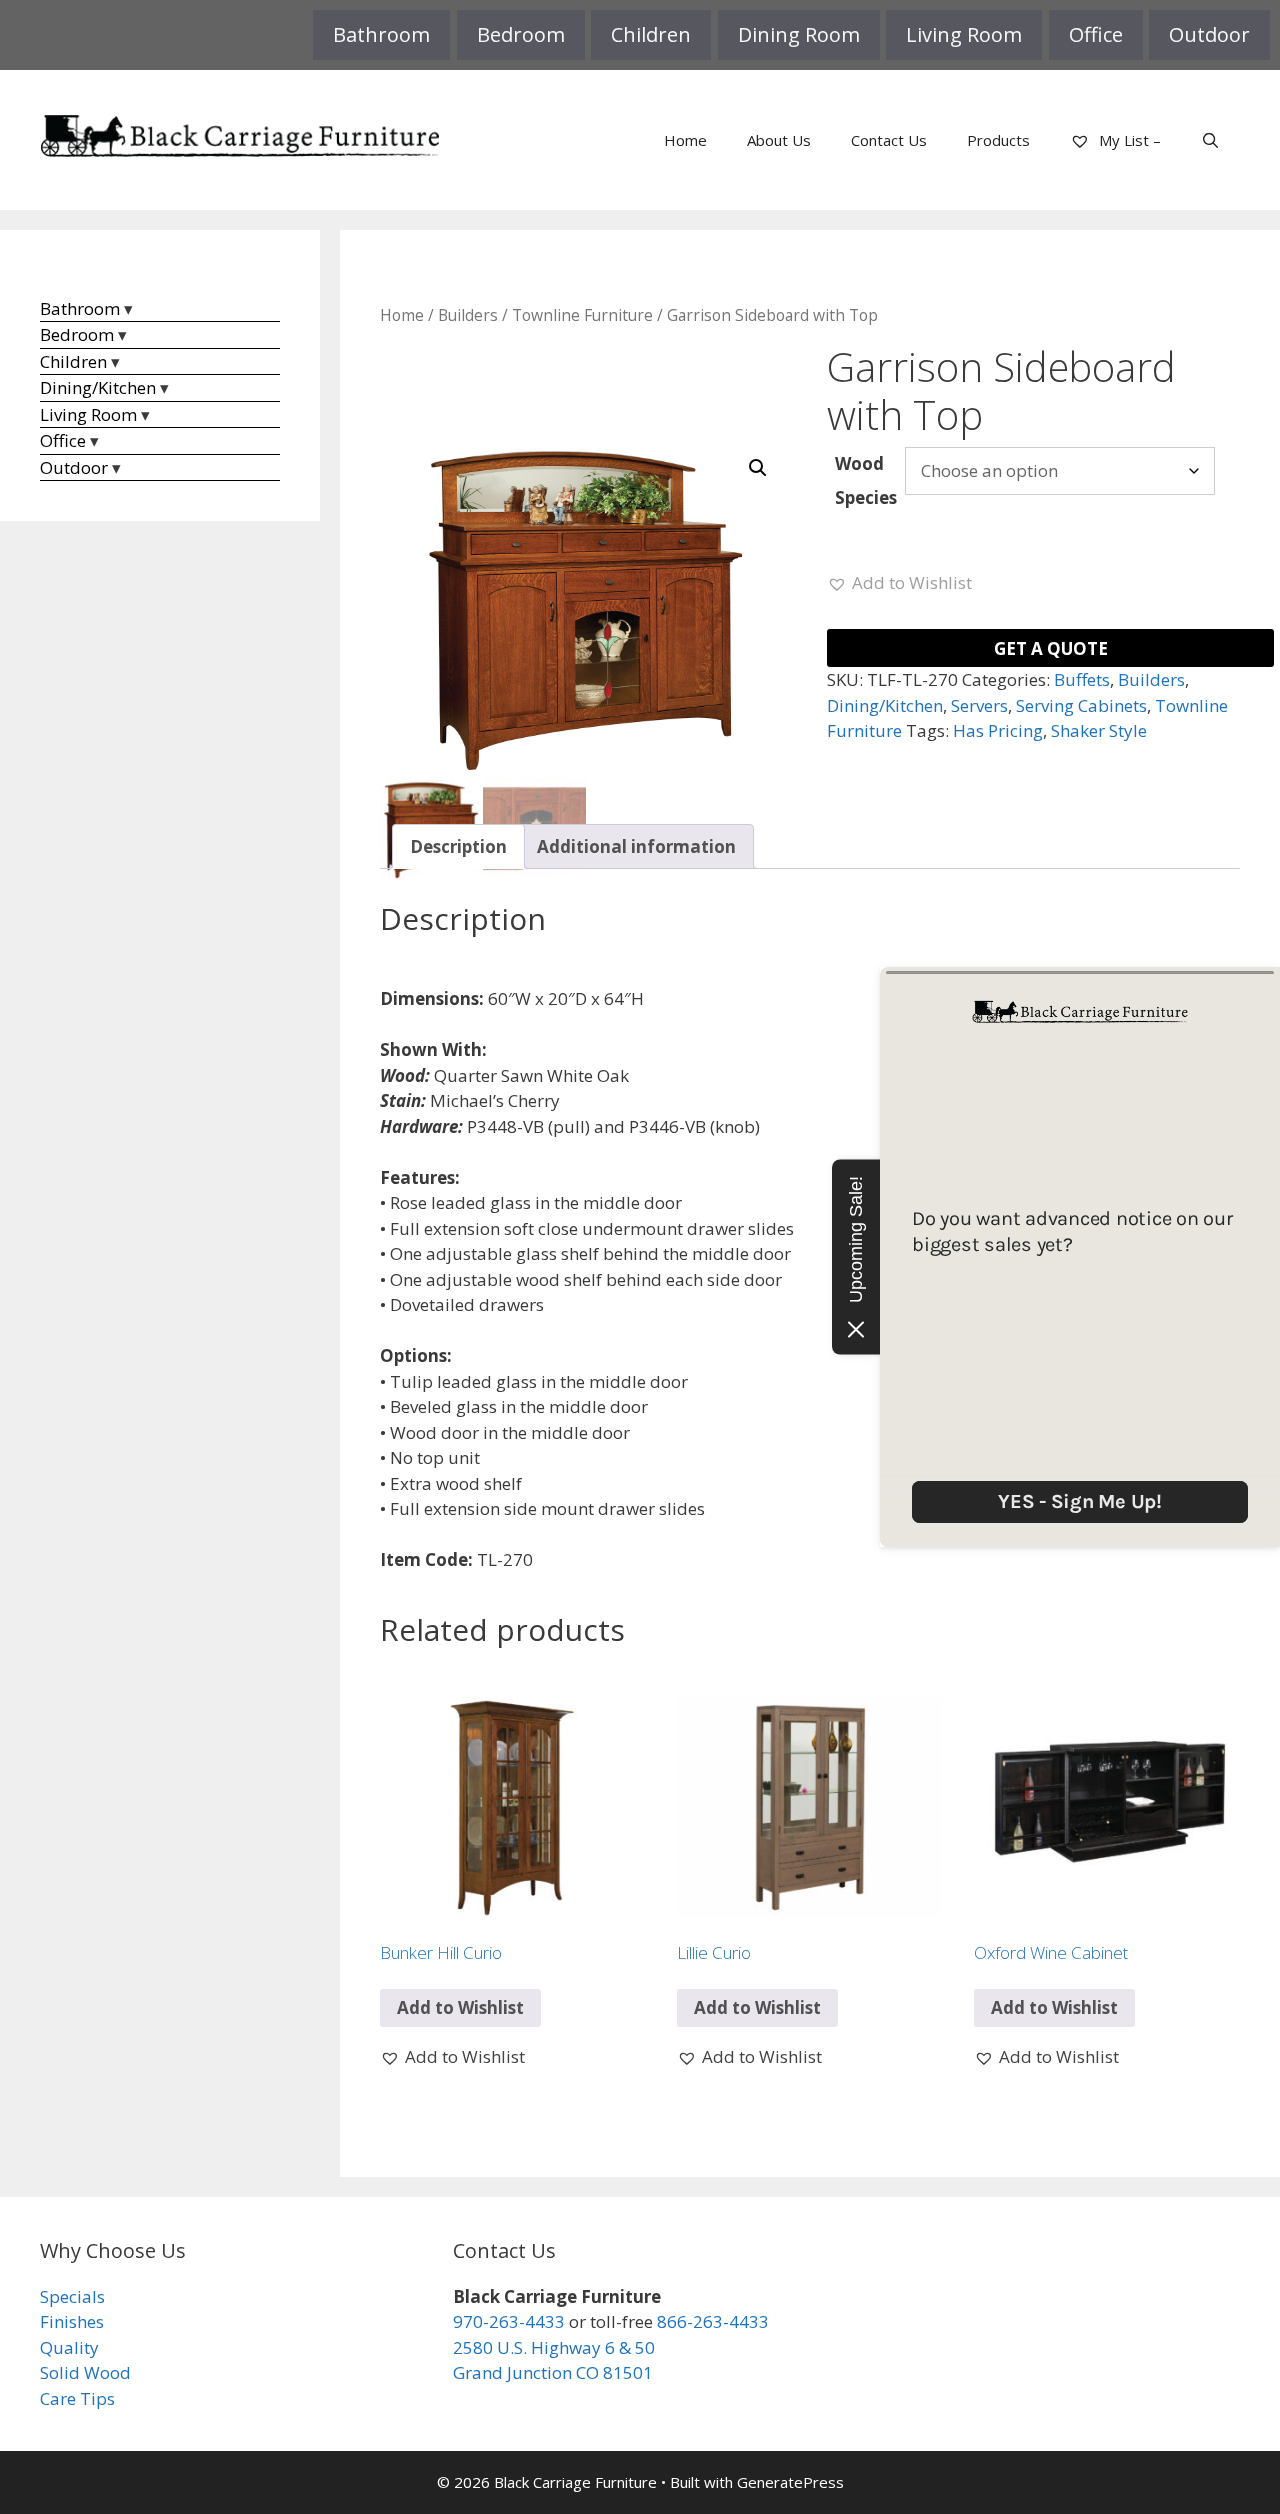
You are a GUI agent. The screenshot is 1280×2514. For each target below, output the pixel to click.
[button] (758, 468)
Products (998, 140)
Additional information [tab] (636, 846)
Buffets (1082, 679)
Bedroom (521, 34)
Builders (468, 315)
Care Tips (77, 2398)
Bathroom (381, 34)
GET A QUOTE (1051, 648)
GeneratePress (790, 2482)
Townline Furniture (582, 315)
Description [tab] (458, 846)
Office (1096, 34)
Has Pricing (998, 730)
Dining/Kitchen (885, 705)
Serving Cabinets (1081, 705)
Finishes (72, 2321)
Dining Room (799, 34)
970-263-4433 (509, 2321)
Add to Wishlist (460, 2007)
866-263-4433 (713, 2321)
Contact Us (889, 140)
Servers (979, 705)
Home (685, 140)
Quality (69, 2347)
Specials (72, 2296)
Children (651, 34)
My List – (1128, 140)
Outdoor (1209, 34)
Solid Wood (85, 2372)
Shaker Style (1099, 730)
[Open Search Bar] (1210, 140)
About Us (779, 140)
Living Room (964, 34)
